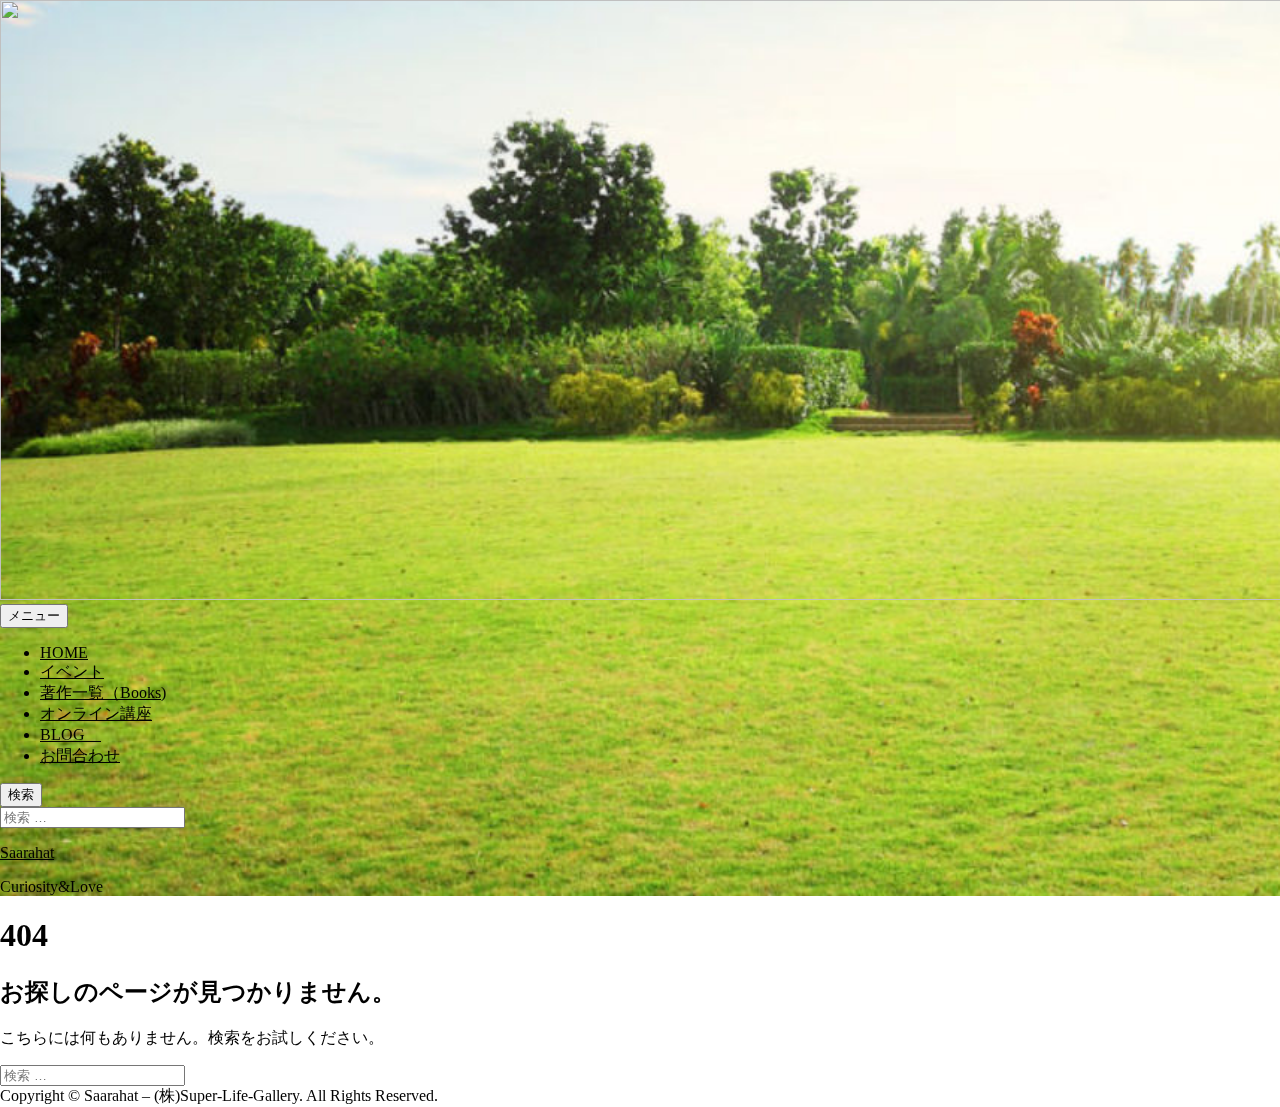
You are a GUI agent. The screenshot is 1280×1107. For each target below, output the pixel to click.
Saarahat (27, 852)
